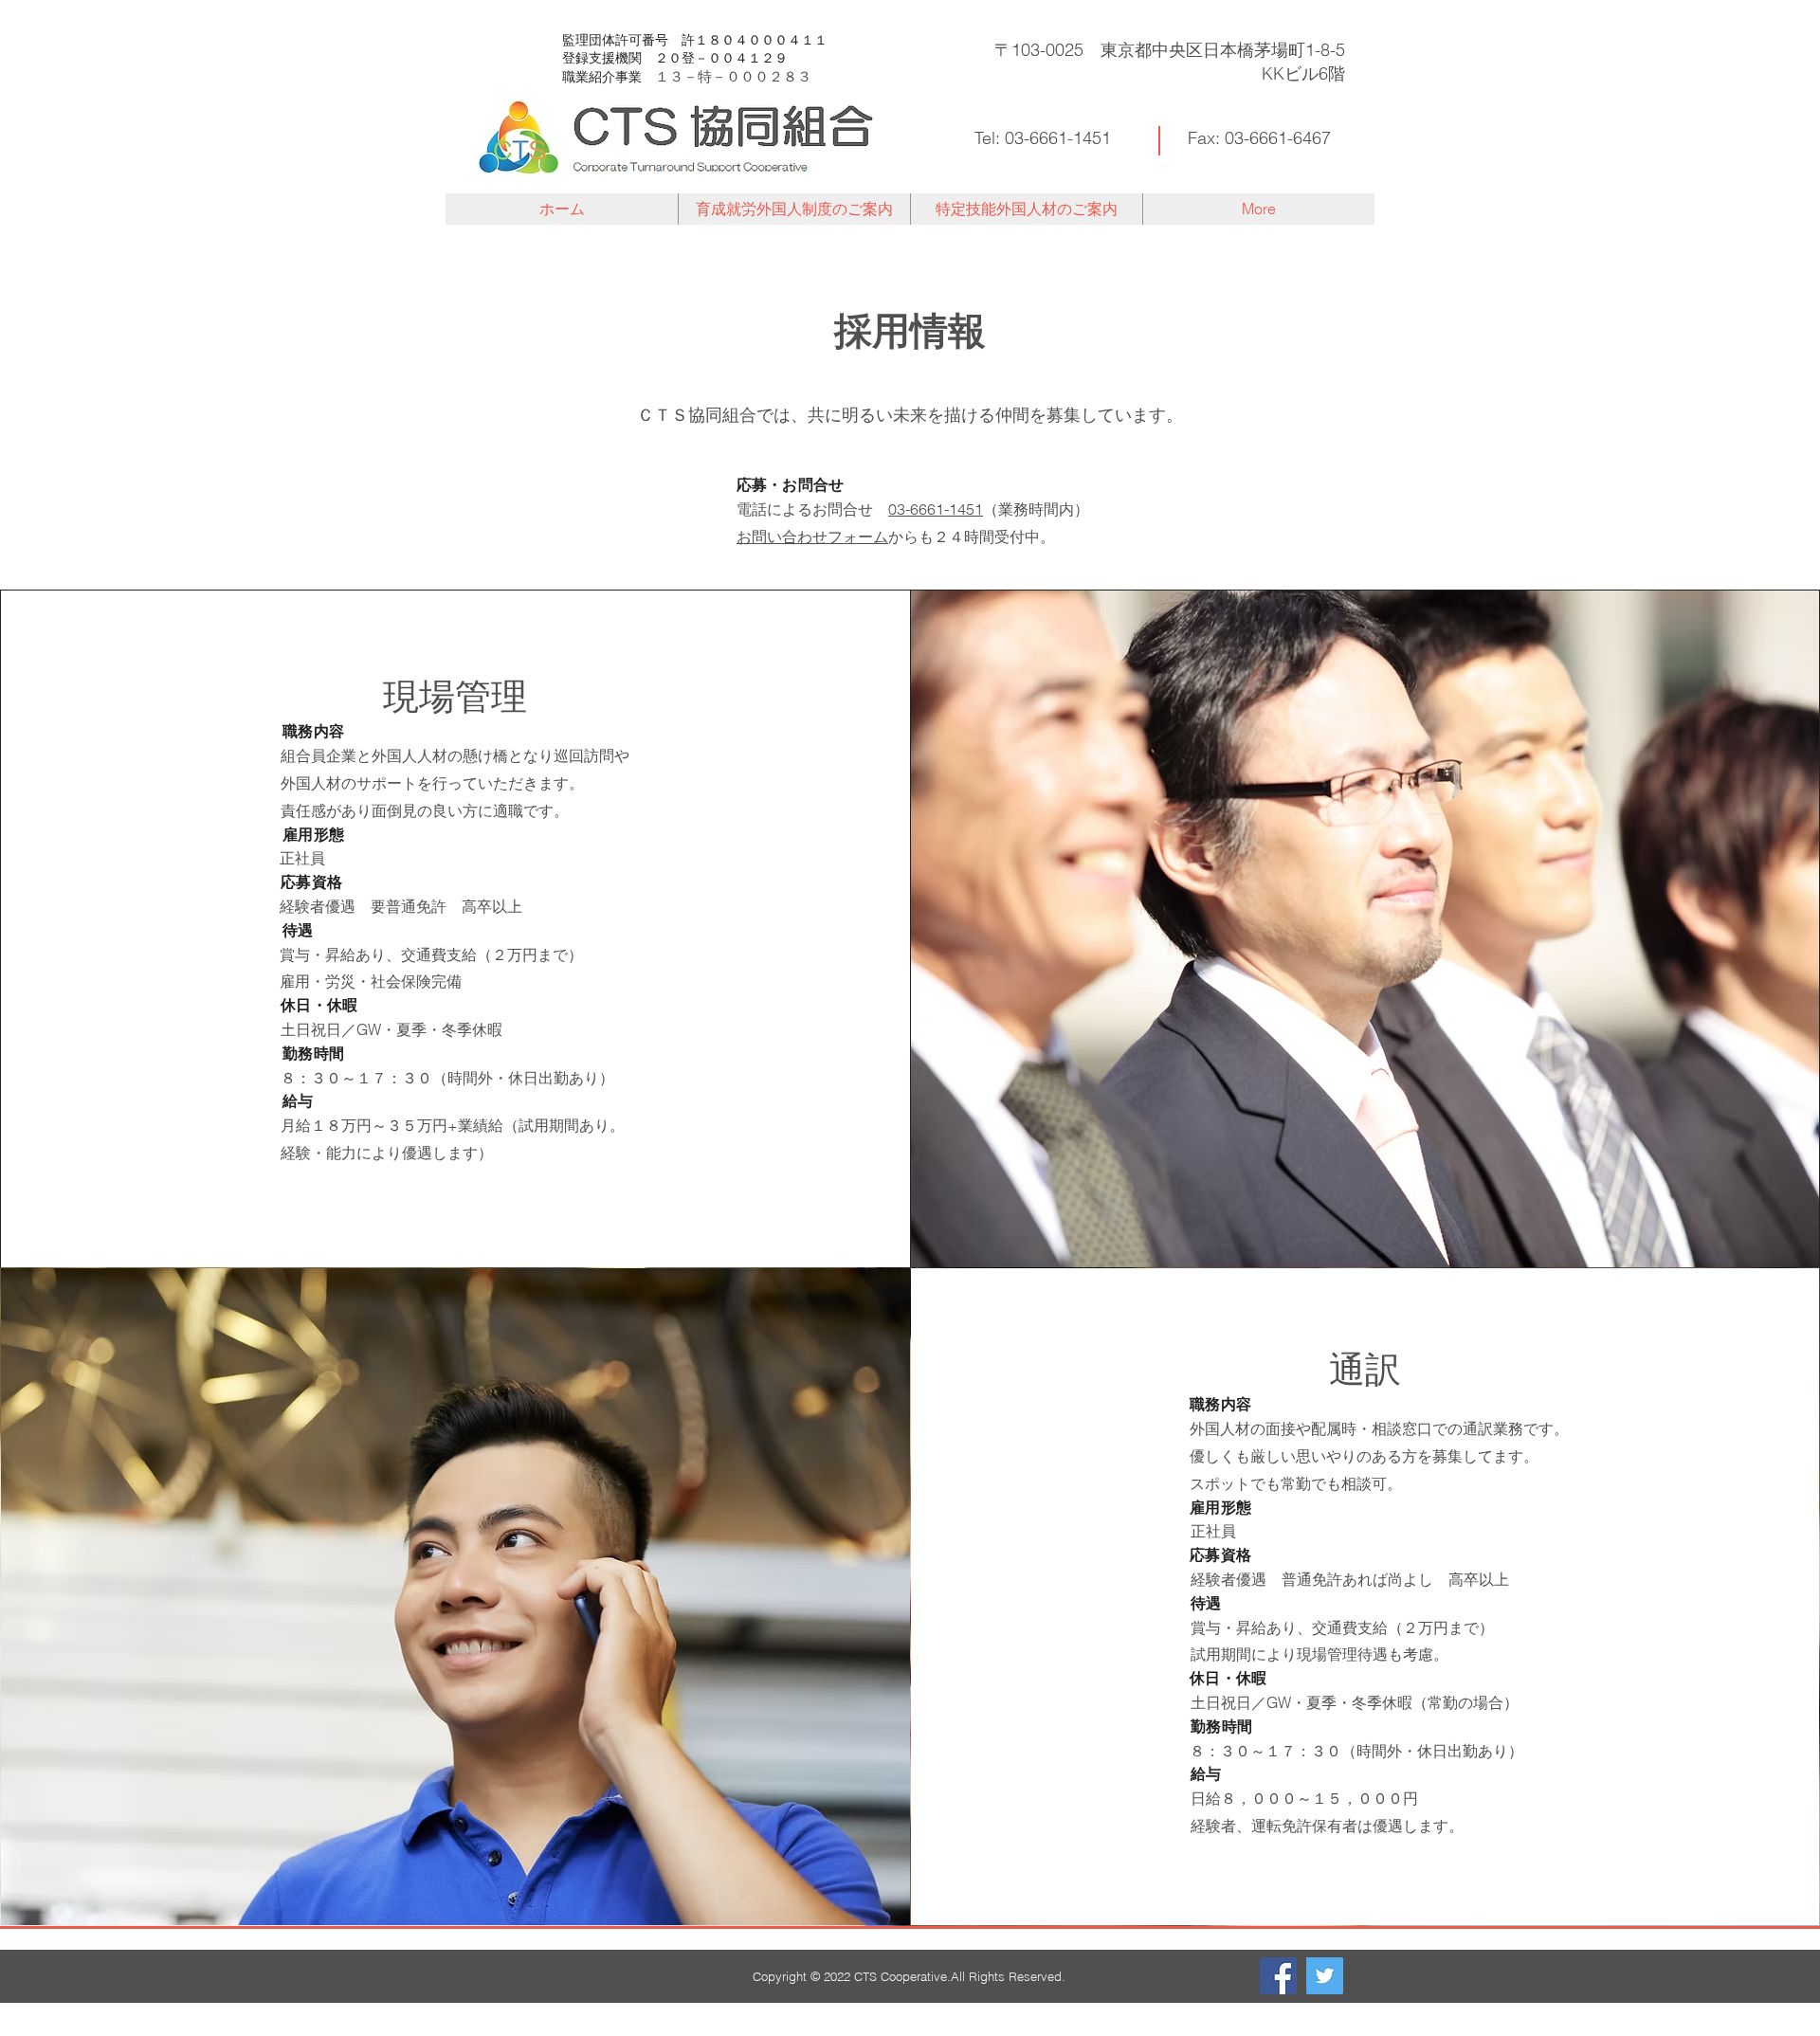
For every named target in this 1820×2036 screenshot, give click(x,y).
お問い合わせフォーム (812, 536)
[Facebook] (1278, 1976)
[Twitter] (1325, 1976)
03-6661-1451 (936, 509)
